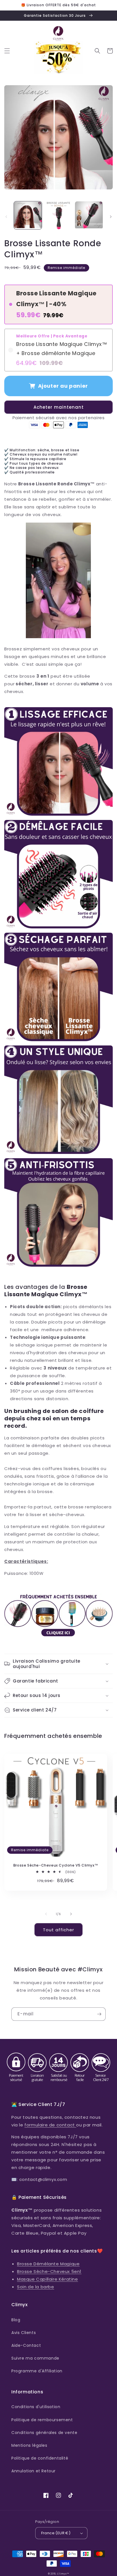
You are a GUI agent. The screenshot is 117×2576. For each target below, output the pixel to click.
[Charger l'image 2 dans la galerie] (58, 215)
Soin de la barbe (36, 2287)
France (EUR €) (56, 2533)
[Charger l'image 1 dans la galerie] (28, 215)
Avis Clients (24, 2333)
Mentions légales (29, 2445)
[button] (7, 51)
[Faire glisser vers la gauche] (6, 217)
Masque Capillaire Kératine (48, 2279)
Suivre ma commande (35, 2358)
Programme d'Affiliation (37, 2371)
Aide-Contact (26, 2345)
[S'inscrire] (99, 2014)
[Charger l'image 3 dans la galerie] (89, 215)
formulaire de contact (50, 2125)
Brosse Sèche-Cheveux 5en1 (49, 2271)
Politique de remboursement (42, 2420)
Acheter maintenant (59, 407)
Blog (16, 2320)
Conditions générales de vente (44, 2433)
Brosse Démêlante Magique (48, 2264)
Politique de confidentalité (40, 2458)
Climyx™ (63, 2574)
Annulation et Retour (34, 2471)
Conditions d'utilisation (36, 2407)
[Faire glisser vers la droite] (111, 217)
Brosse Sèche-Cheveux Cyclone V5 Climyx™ (56, 1865)
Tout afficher (58, 1930)
